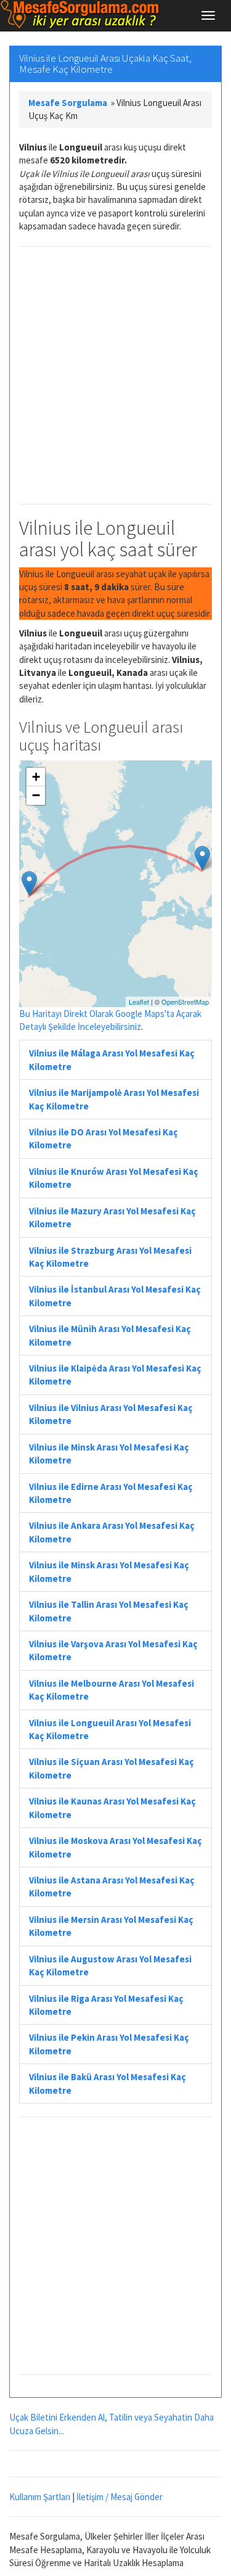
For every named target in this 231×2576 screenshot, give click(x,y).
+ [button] (36, 777)
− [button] (36, 795)
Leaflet (139, 1002)
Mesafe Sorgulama (68, 103)
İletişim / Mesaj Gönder (120, 2497)
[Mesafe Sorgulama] (80, 14)
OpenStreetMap (185, 1002)
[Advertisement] (115, 375)
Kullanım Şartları (40, 2497)
